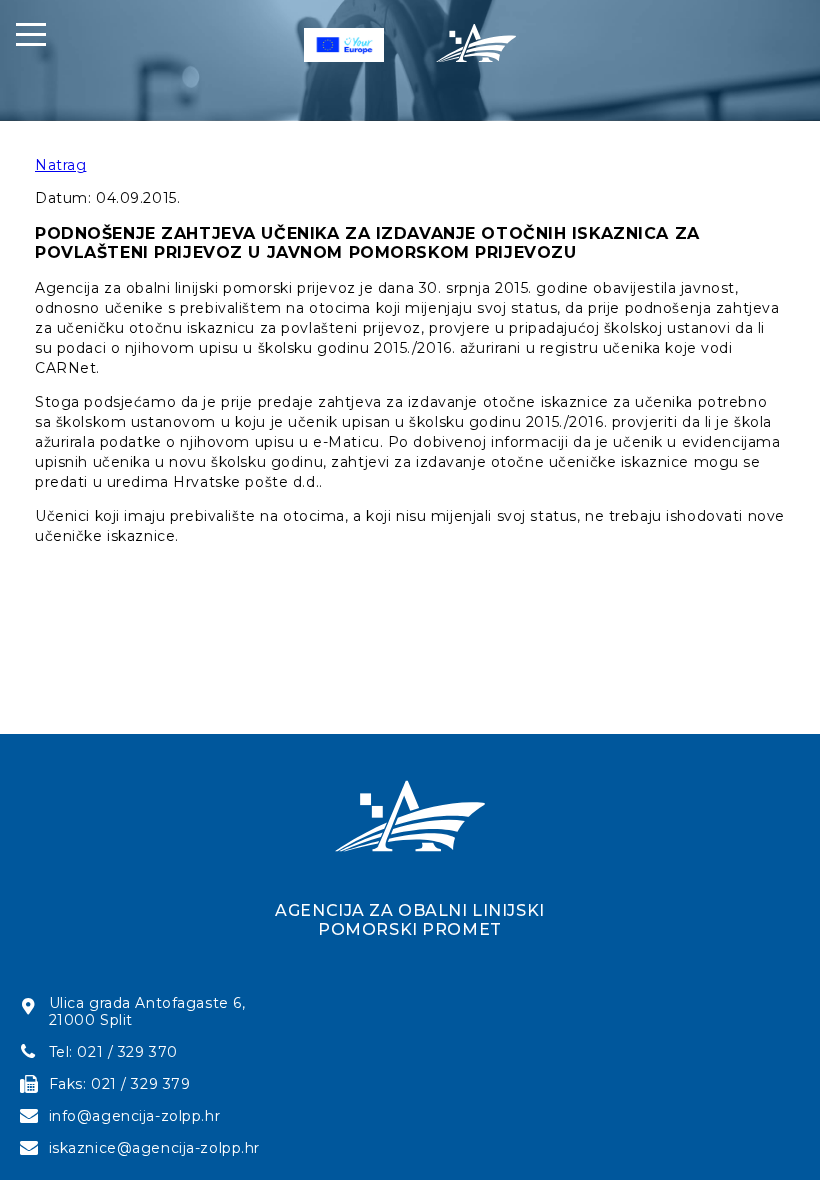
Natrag (60, 165)
